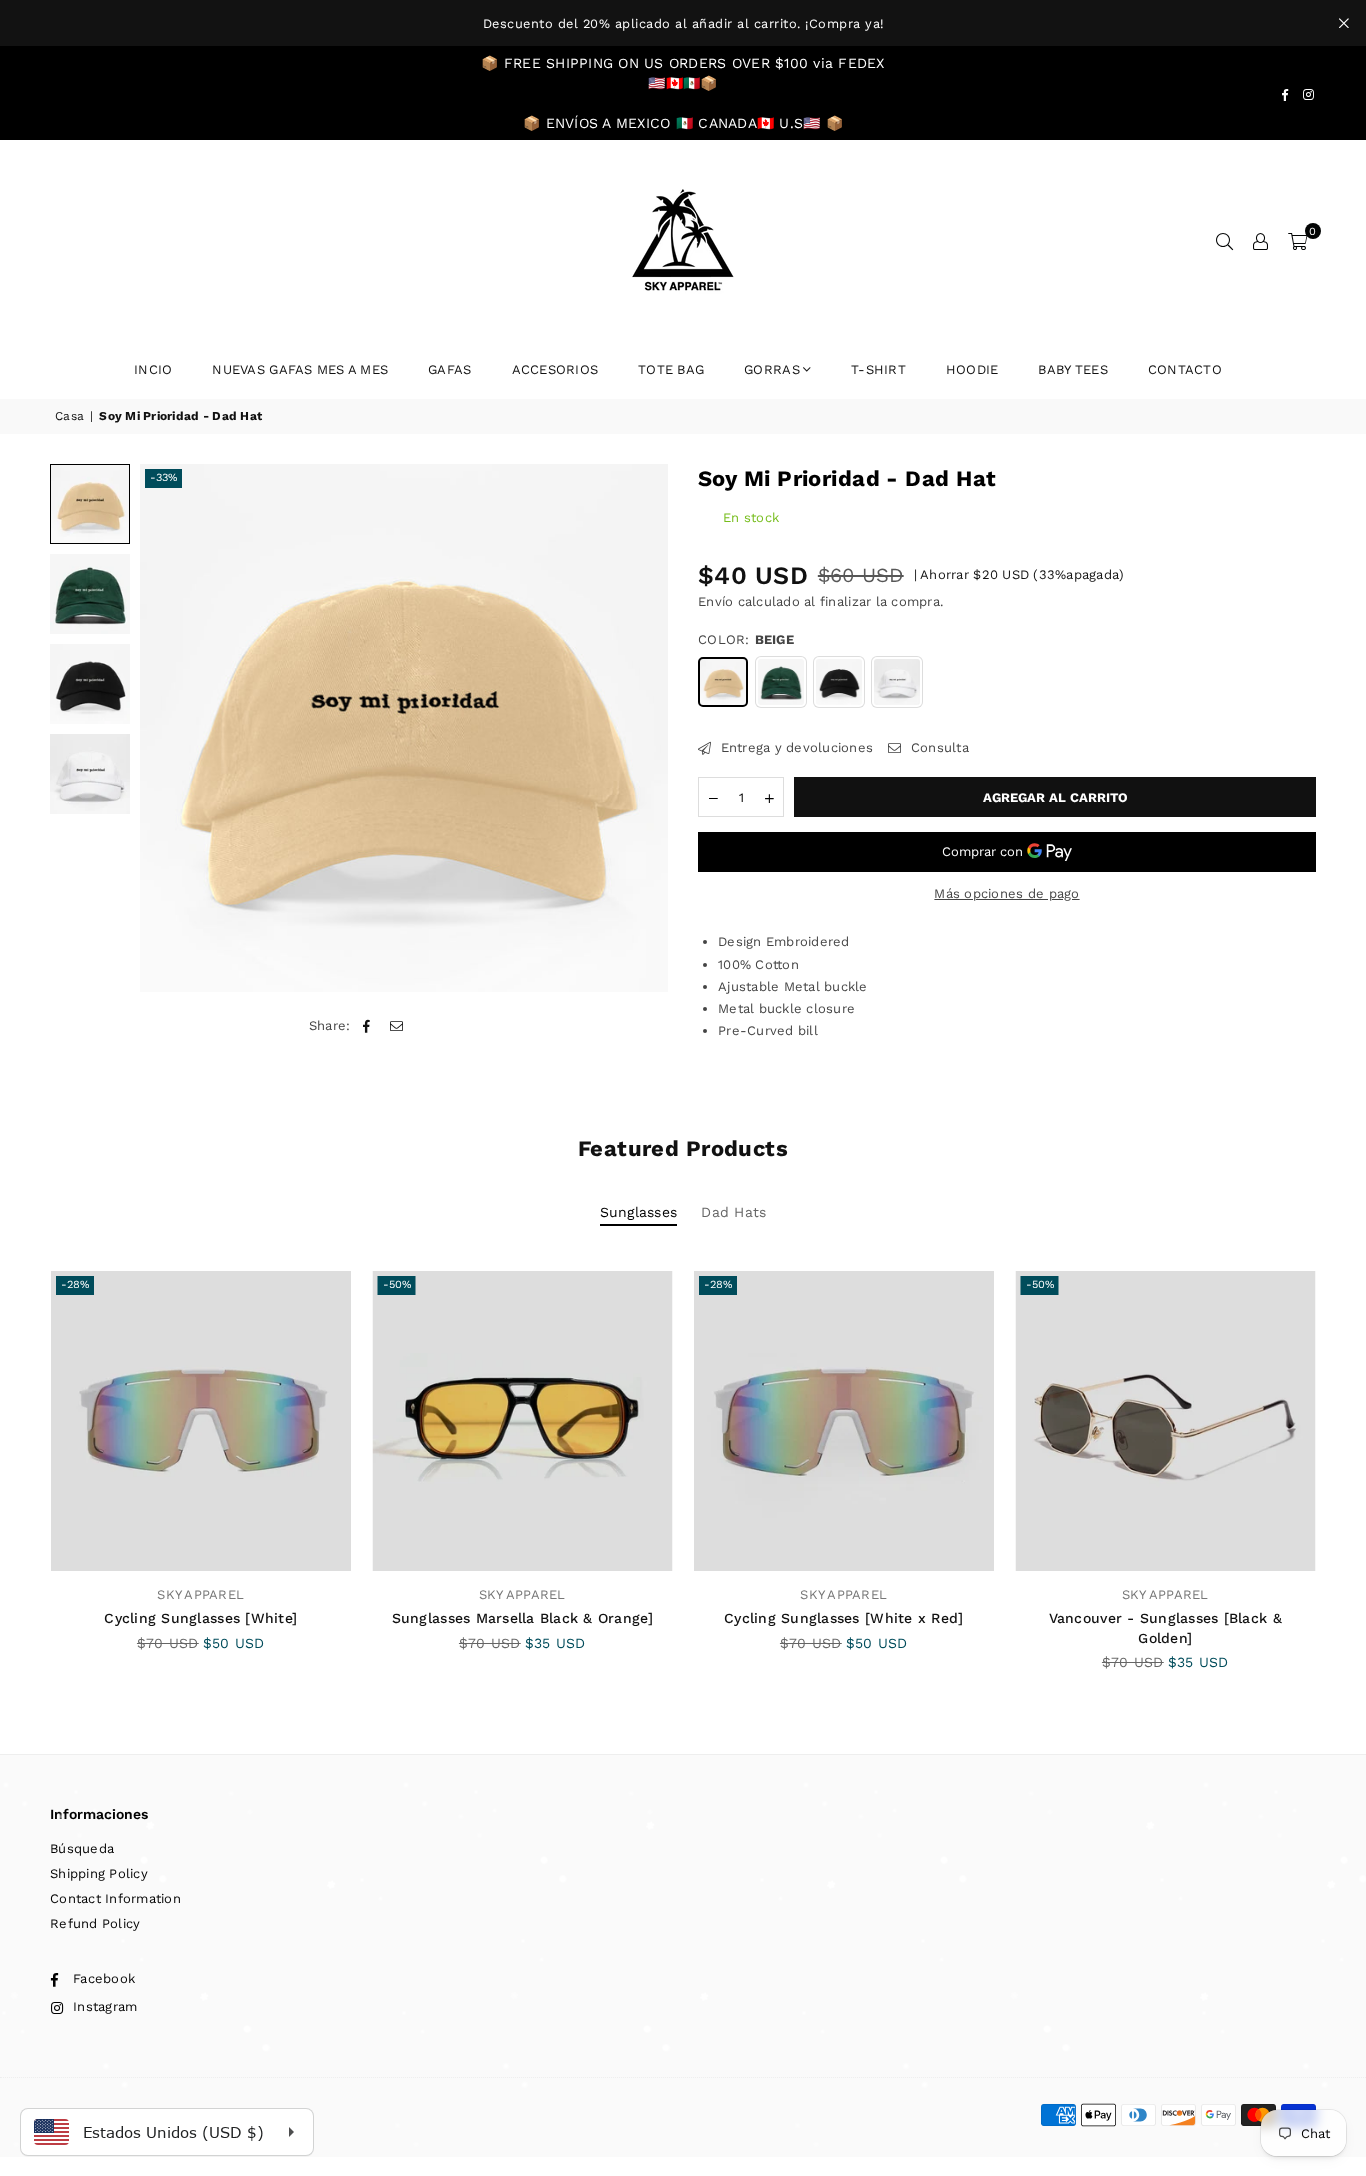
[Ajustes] (1261, 241)
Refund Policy (95, 1923)
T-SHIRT (878, 369)
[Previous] (167, 727)
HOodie (972, 369)
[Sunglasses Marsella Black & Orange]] (523, 1421)
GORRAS (772, 369)
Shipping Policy (99, 1873)
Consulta (938, 747)
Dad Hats (733, 1212)
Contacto (1185, 369)
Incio (153, 369)
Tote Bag (671, 369)
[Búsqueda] (1225, 241)
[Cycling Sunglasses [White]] (201, 1421)
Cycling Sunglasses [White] (200, 1618)
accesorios (555, 369)
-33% (163, 477)
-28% (75, 1284)
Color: (746, 639)
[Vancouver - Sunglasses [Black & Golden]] (1166, 1421)
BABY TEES (1072, 369)
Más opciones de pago (1006, 893)
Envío (715, 601)
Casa (69, 416)
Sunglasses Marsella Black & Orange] (522, 1618)
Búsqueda (82, 1848)
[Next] (640, 727)
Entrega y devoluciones (794, 747)
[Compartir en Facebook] (367, 1026)
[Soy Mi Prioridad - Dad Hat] (90, 504)
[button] (1297, 241)
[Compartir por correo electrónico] (396, 1026)
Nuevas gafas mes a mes (300, 369)
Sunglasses (639, 1212)
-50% (397, 1284)
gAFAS (449, 369)
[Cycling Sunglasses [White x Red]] (844, 1421)
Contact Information (115, 1898)
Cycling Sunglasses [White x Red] (843, 1618)
